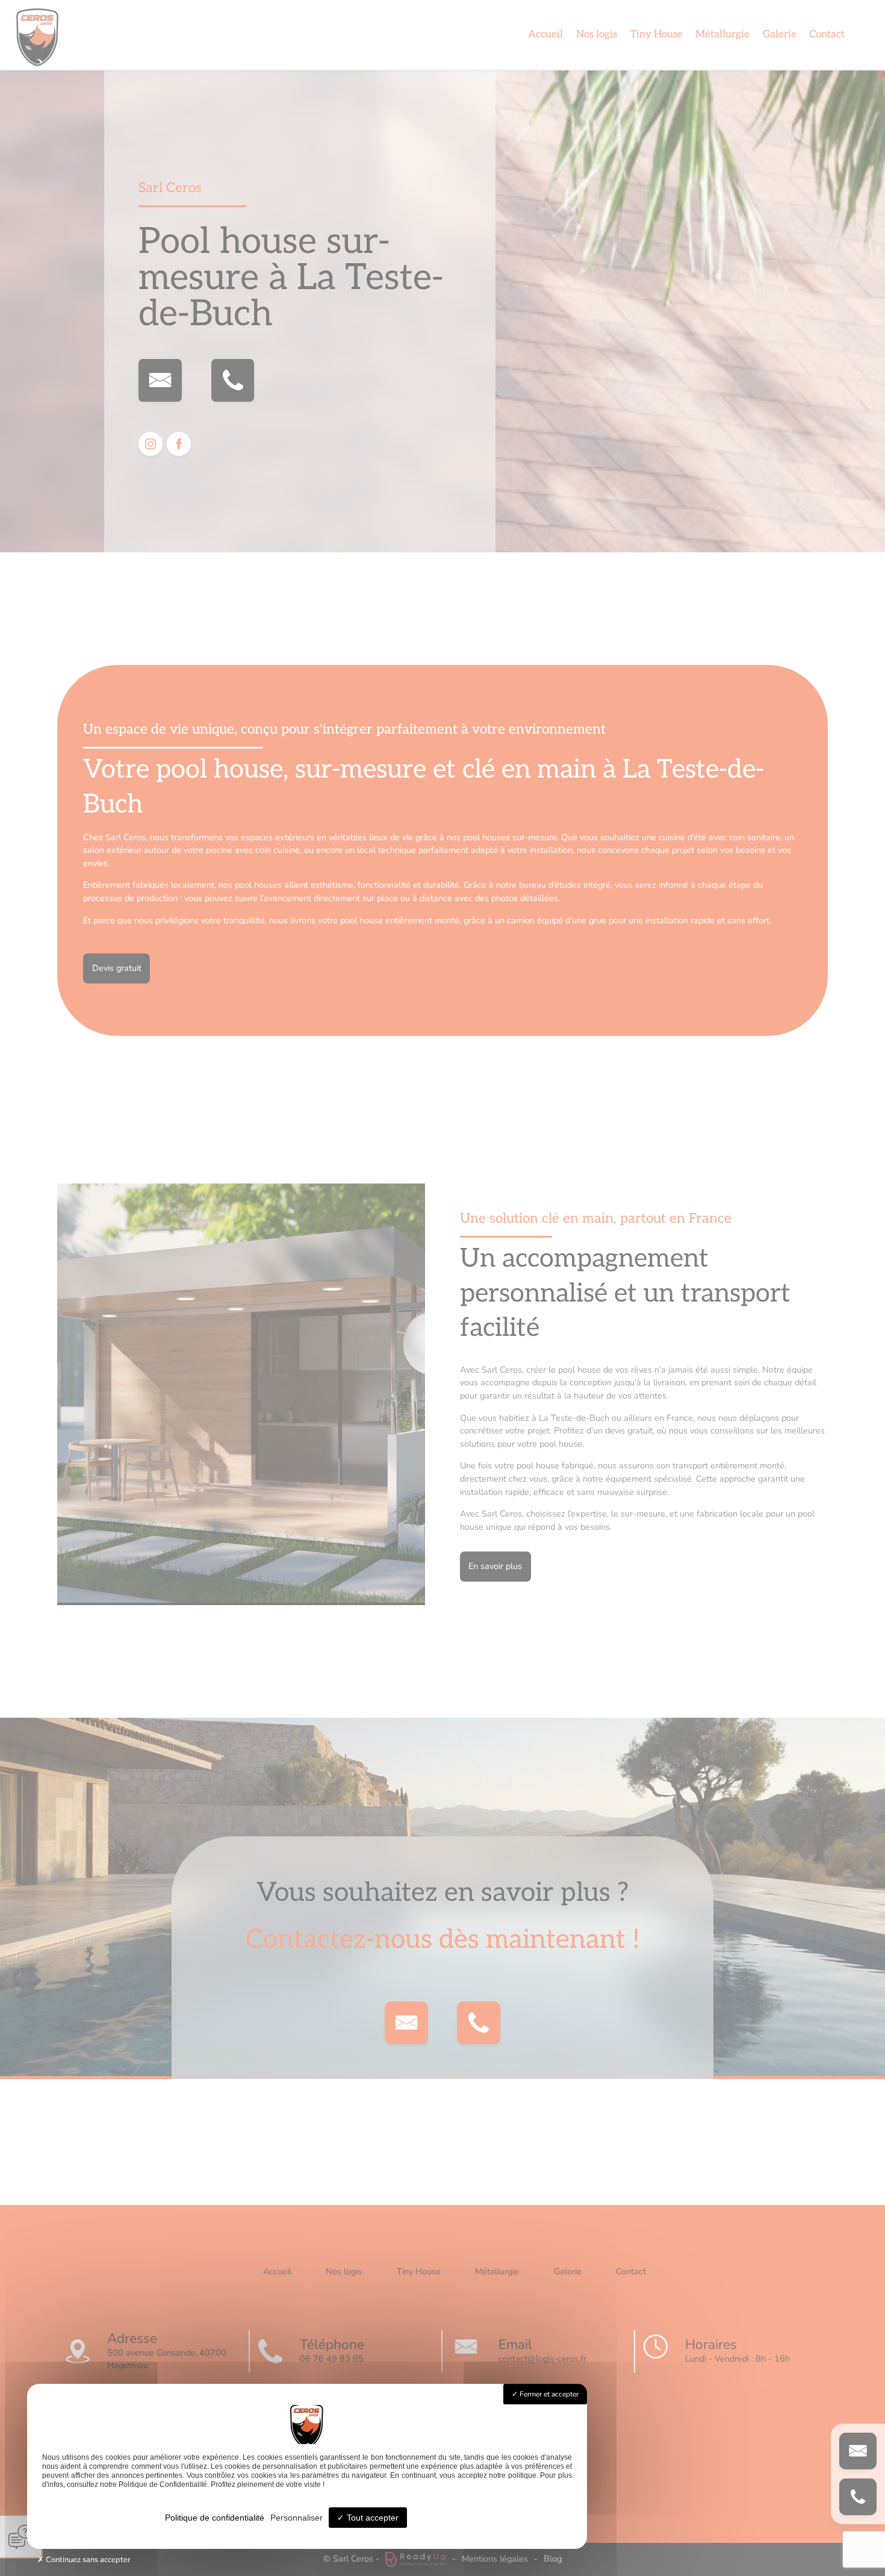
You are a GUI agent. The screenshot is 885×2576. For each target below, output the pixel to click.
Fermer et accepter (548, 2394)
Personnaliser (297, 2518)
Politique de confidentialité (215, 2518)
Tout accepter (371, 2518)
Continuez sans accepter (87, 2560)
